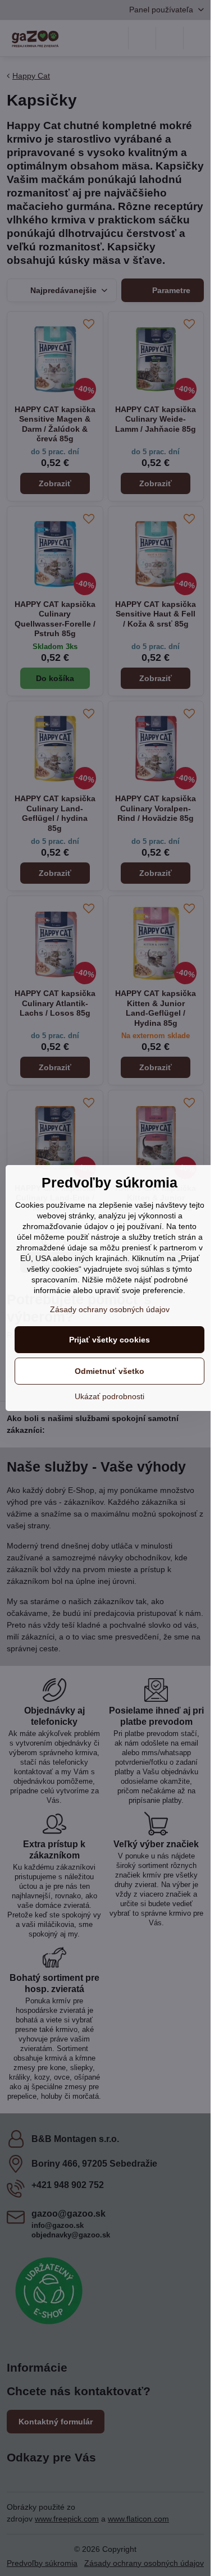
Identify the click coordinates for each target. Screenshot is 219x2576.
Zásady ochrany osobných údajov (110, 1309)
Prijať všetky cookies (109, 1340)
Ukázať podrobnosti (109, 1396)
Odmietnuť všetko (109, 1371)
